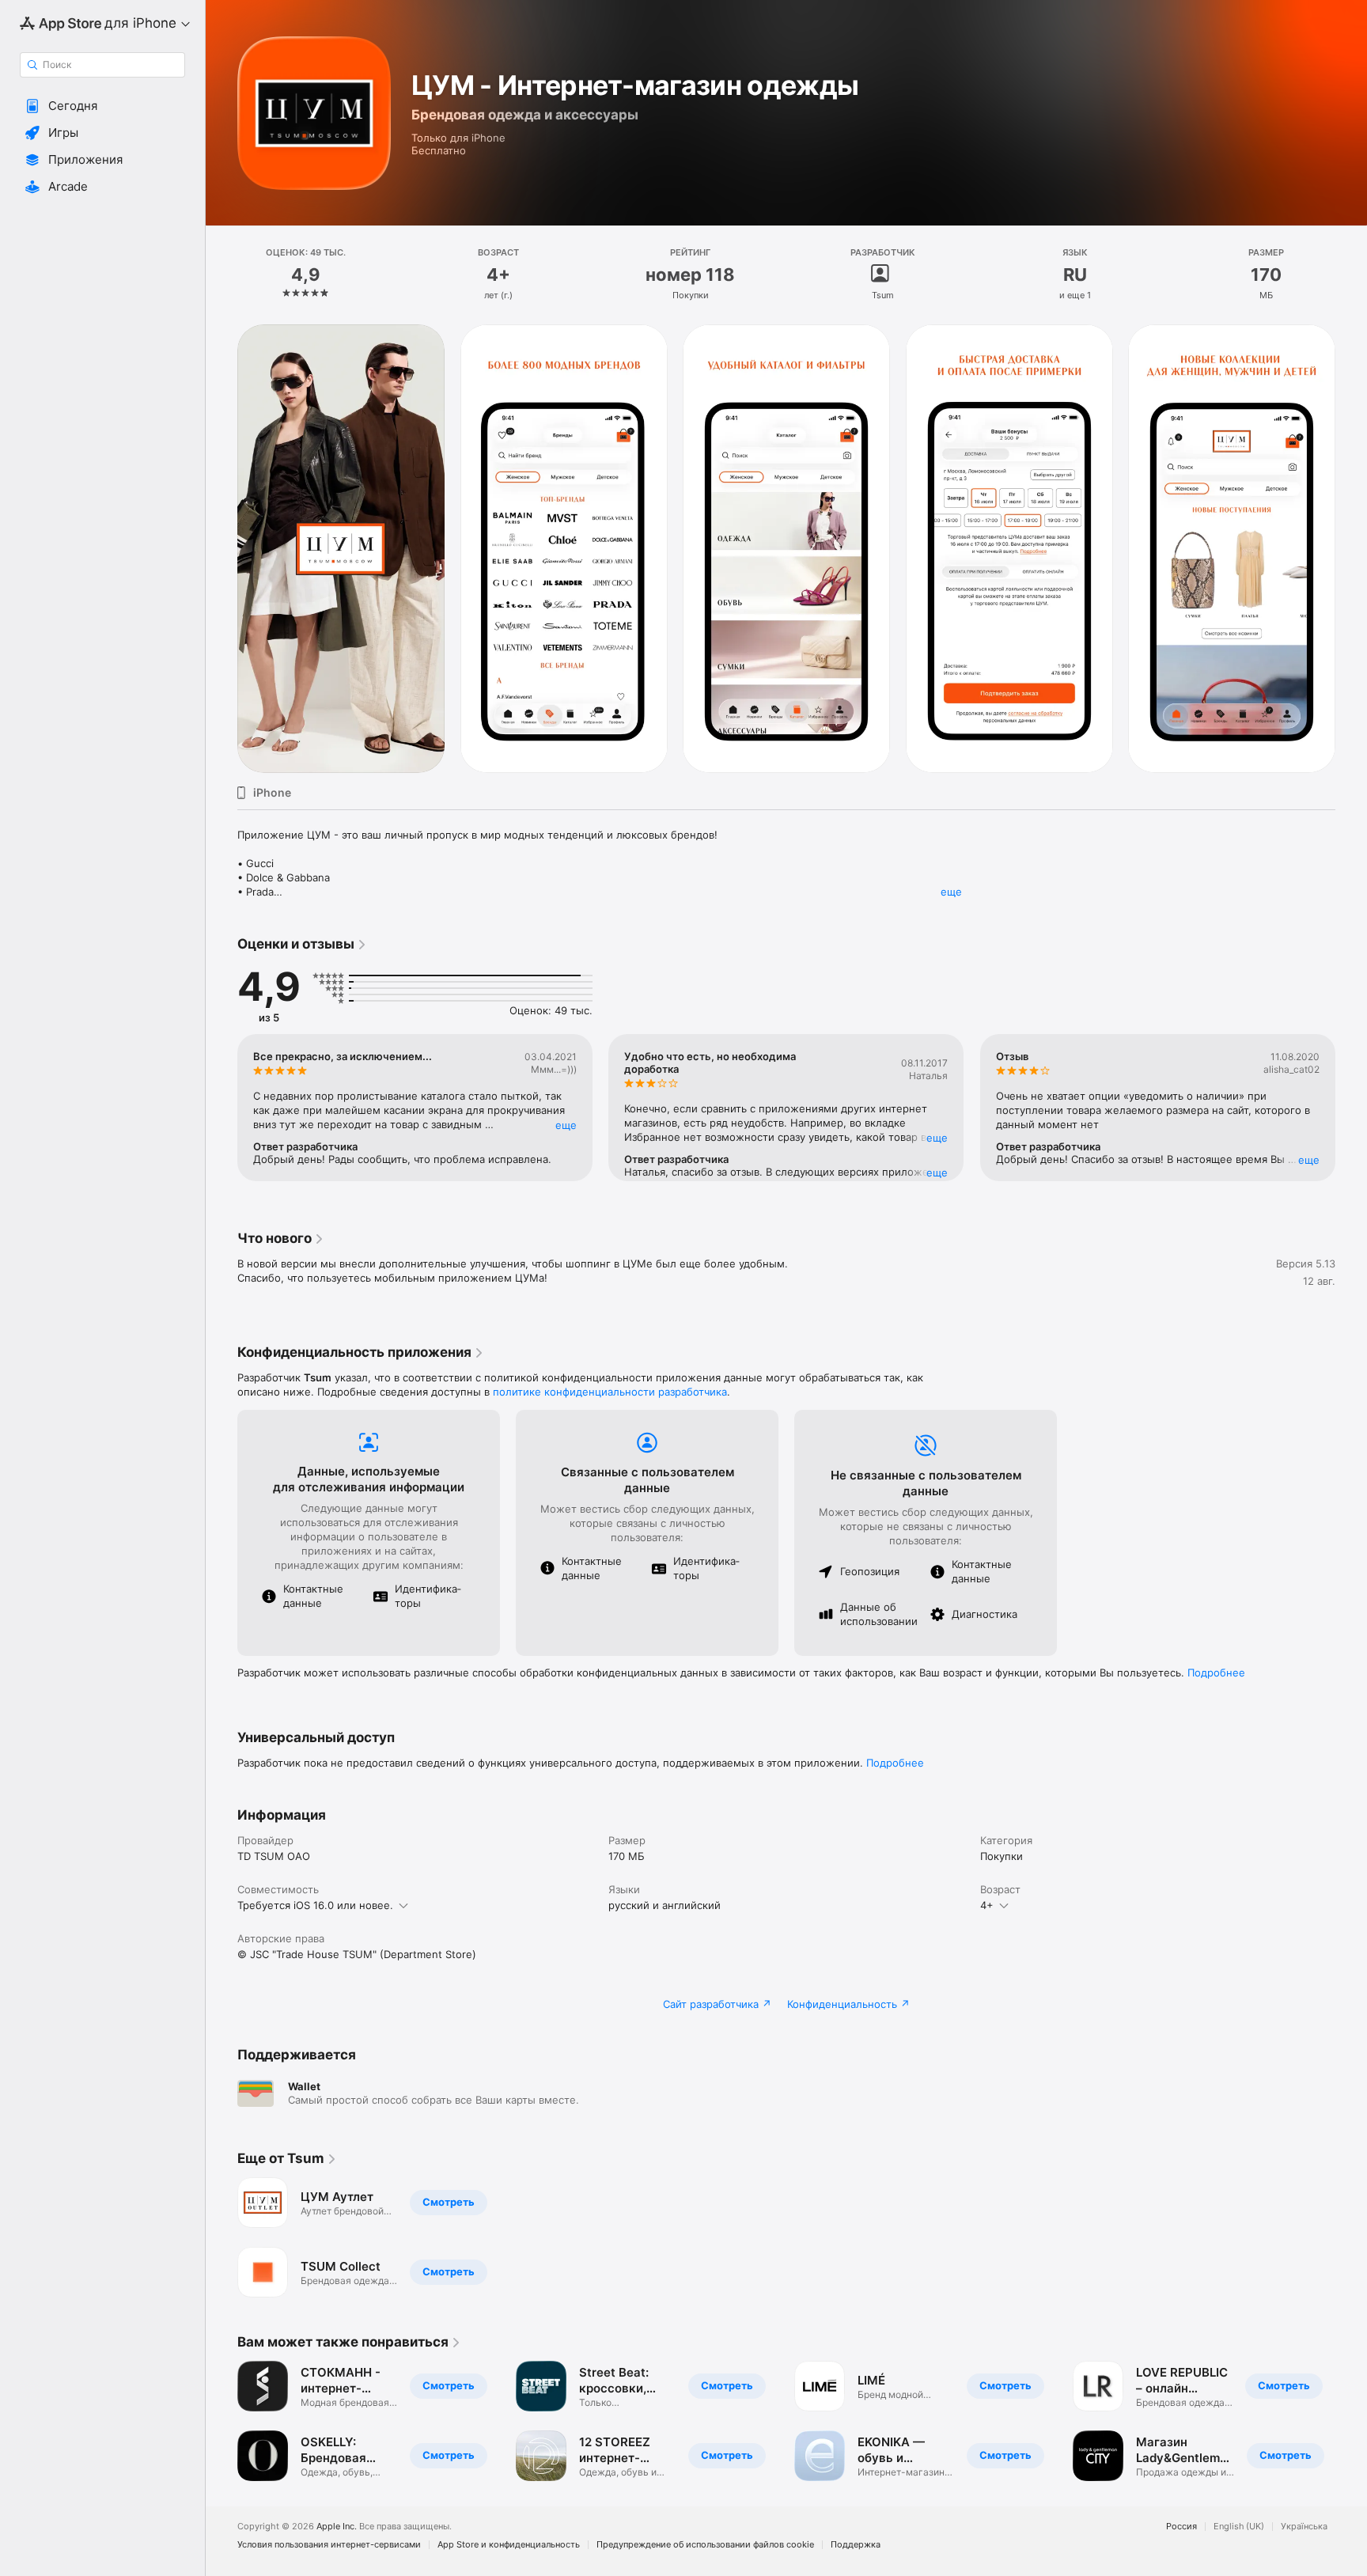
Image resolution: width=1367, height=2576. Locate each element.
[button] (102, 106)
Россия (1181, 2527)
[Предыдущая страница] (222, 549)
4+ (987, 1905)
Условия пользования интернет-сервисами (329, 2545)
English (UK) (1239, 2527)
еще (951, 892)
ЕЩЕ (566, 1125)
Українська (1304, 2527)
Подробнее (1216, 1673)
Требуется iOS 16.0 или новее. (315, 1905)
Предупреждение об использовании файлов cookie (705, 2545)
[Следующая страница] (1351, 549)
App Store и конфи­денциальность (509, 2545)
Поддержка (856, 2545)
